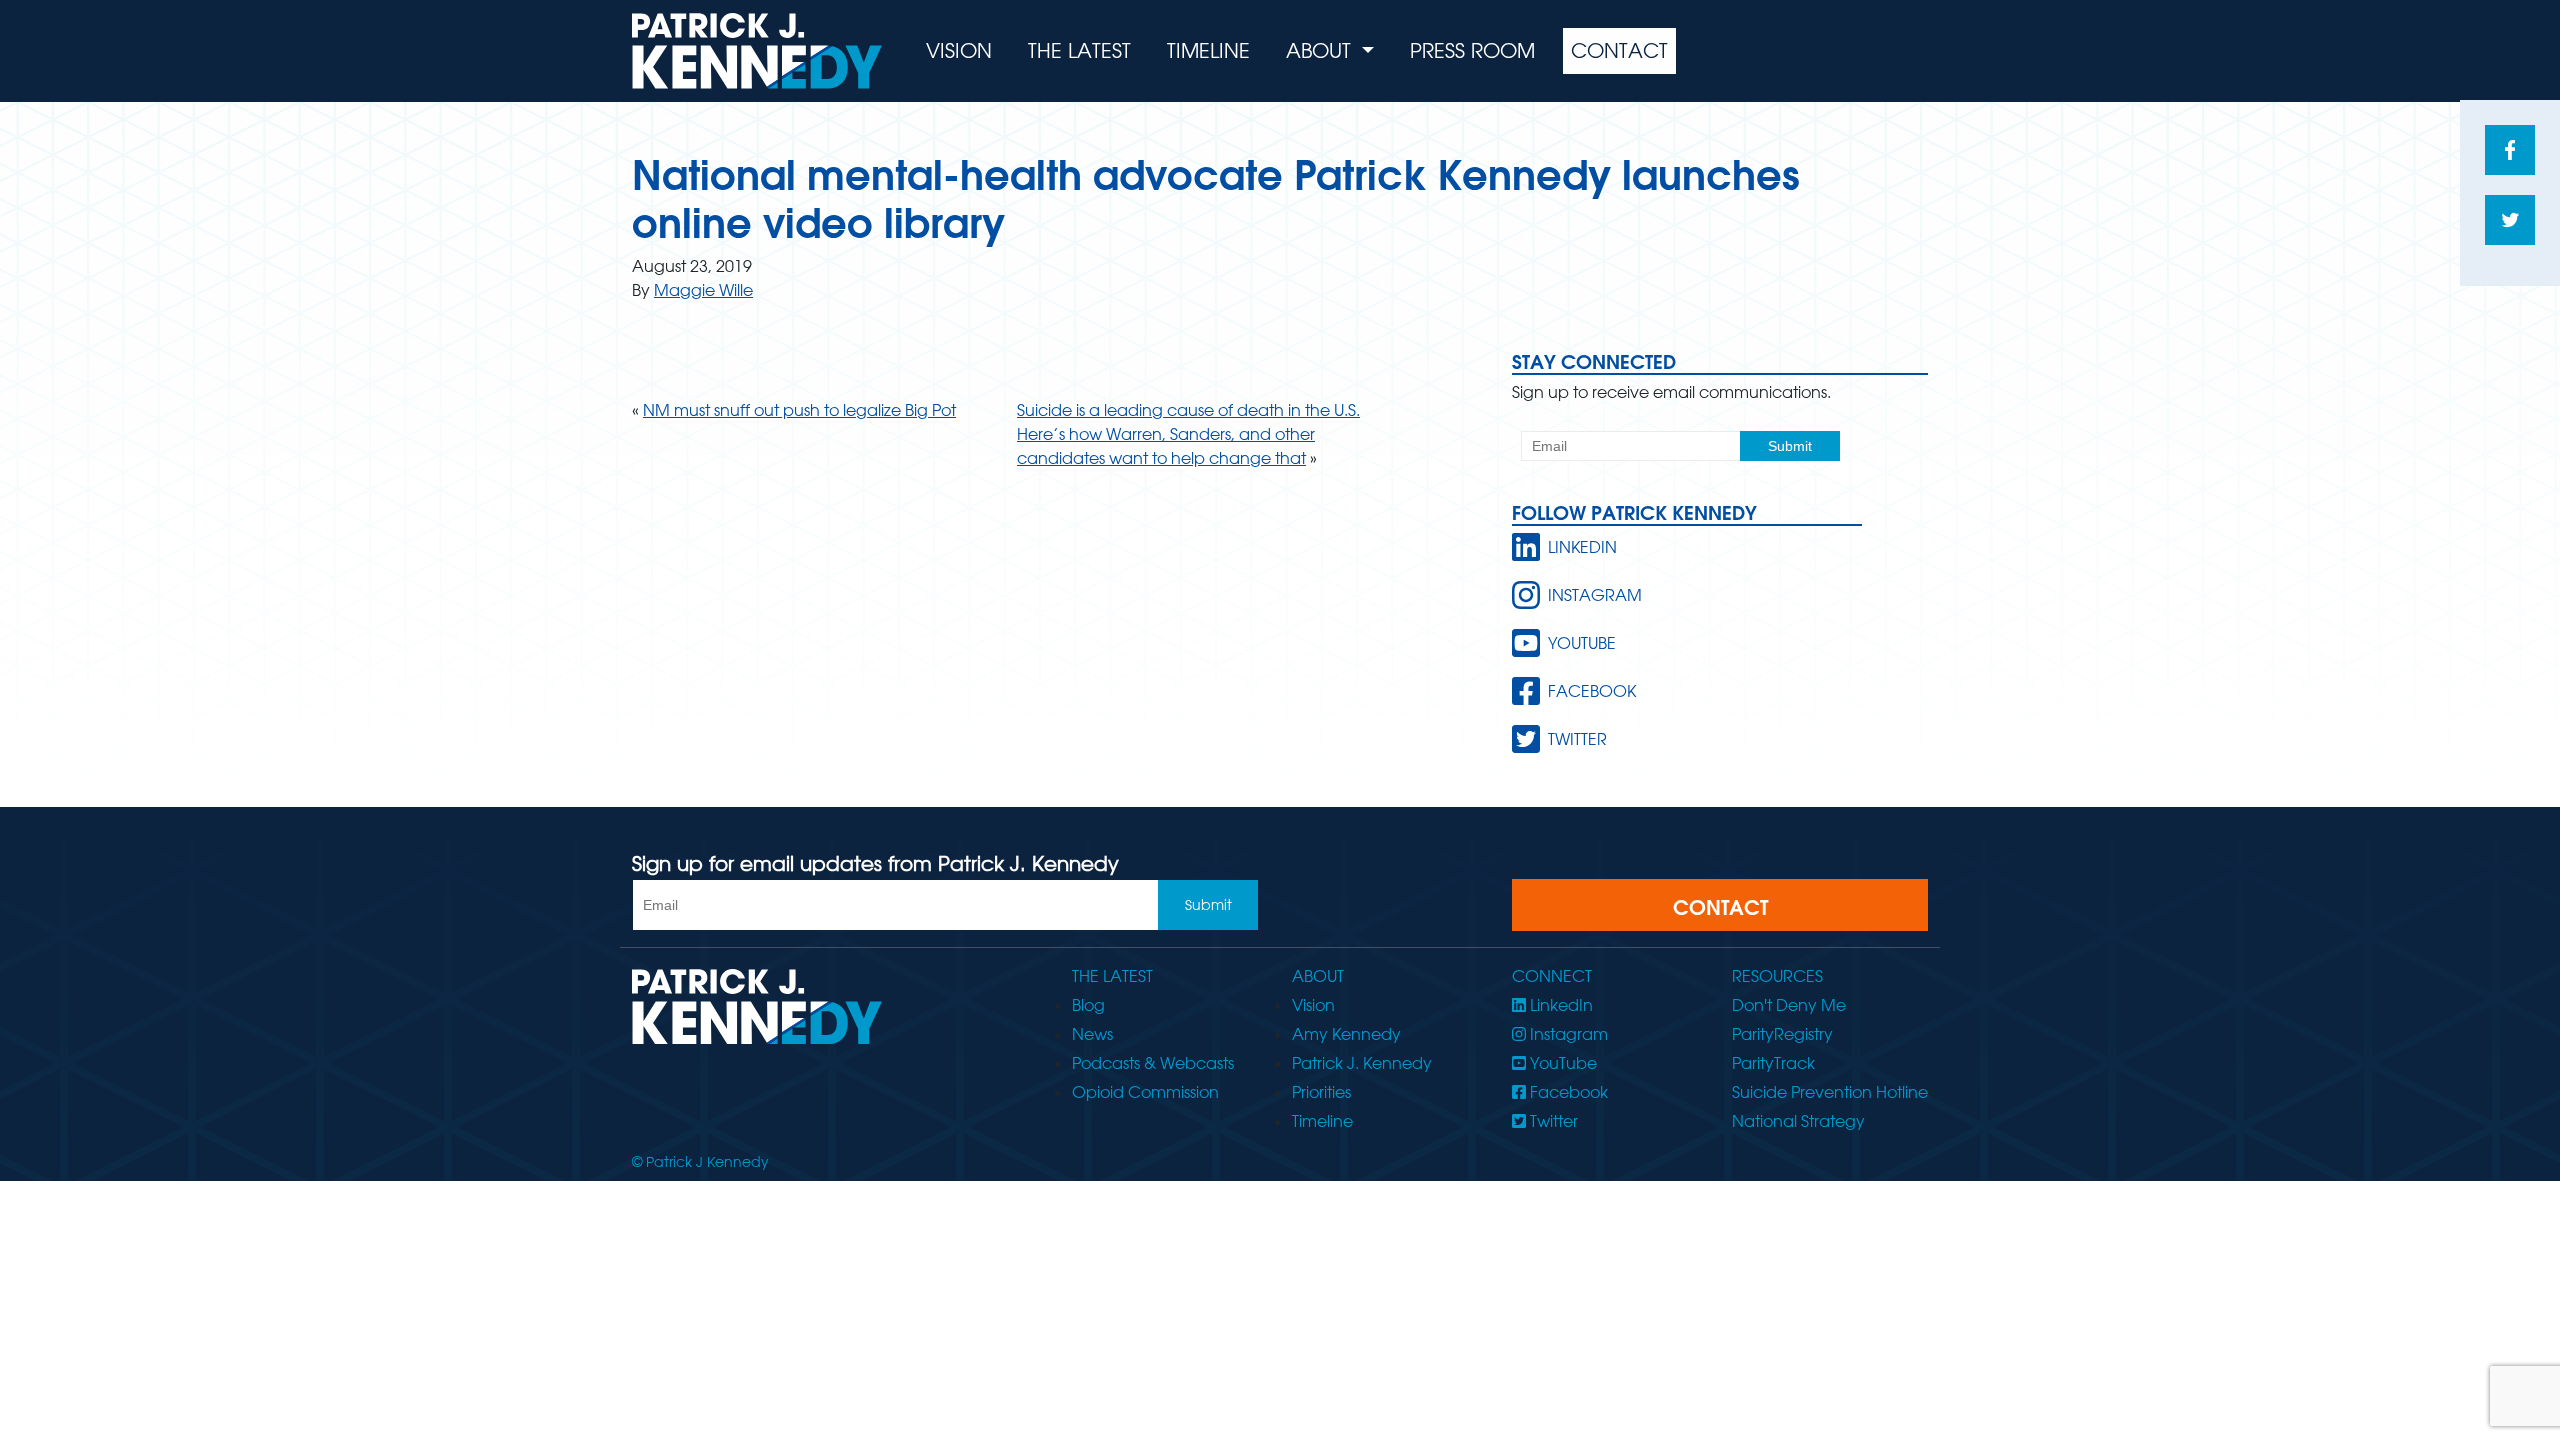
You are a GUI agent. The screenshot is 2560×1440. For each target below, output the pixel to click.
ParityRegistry (1782, 1034)
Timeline (1208, 50)
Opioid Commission (1145, 1092)
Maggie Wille (703, 290)
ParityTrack (1773, 1063)
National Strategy (1798, 1121)
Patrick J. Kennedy (1362, 1063)
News (1092, 1034)
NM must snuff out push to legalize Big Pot (799, 410)
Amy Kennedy (1346, 1034)
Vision (959, 50)
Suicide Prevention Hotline (1830, 1092)
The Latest (1079, 50)
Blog (1088, 1005)
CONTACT (1720, 907)
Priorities (1321, 1092)
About (1321, 50)
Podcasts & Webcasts (1153, 1063)
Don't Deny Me (1789, 1005)
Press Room (1472, 50)
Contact (1619, 50)
